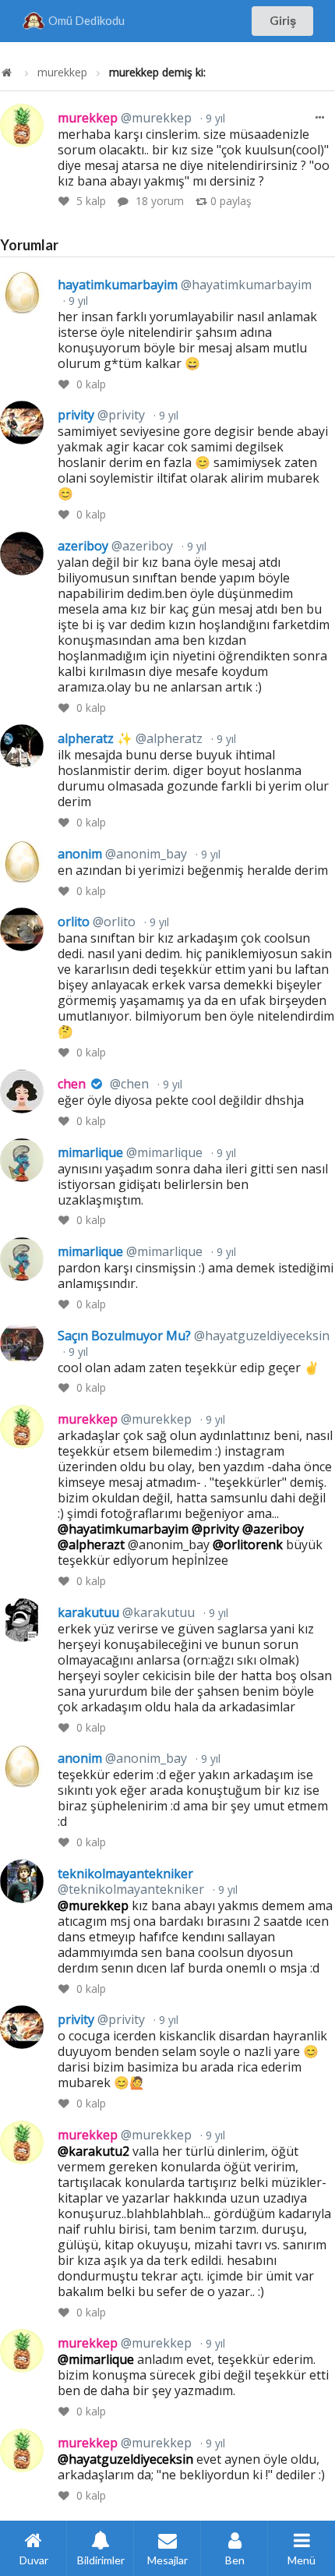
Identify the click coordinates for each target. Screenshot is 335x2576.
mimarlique (130, 1152)
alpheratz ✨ (130, 738)
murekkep (62, 73)
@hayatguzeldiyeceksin (125, 2459)
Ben (235, 2560)
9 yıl (214, 118)
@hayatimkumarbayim (123, 1529)
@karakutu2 (93, 2151)
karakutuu (126, 1612)
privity (101, 415)
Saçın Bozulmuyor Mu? (194, 1336)
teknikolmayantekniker (131, 1881)
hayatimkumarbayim (185, 285)
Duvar (34, 2560)
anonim (122, 854)
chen (103, 1084)
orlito (97, 922)
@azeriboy (273, 1529)
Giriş (283, 20)
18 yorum (160, 201)
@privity (215, 1529)
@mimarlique (96, 2359)
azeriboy (115, 546)
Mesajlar (167, 2560)
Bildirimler (101, 2560)
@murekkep (93, 1905)
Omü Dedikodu (86, 20)
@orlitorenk (248, 1545)
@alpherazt (91, 1545)
